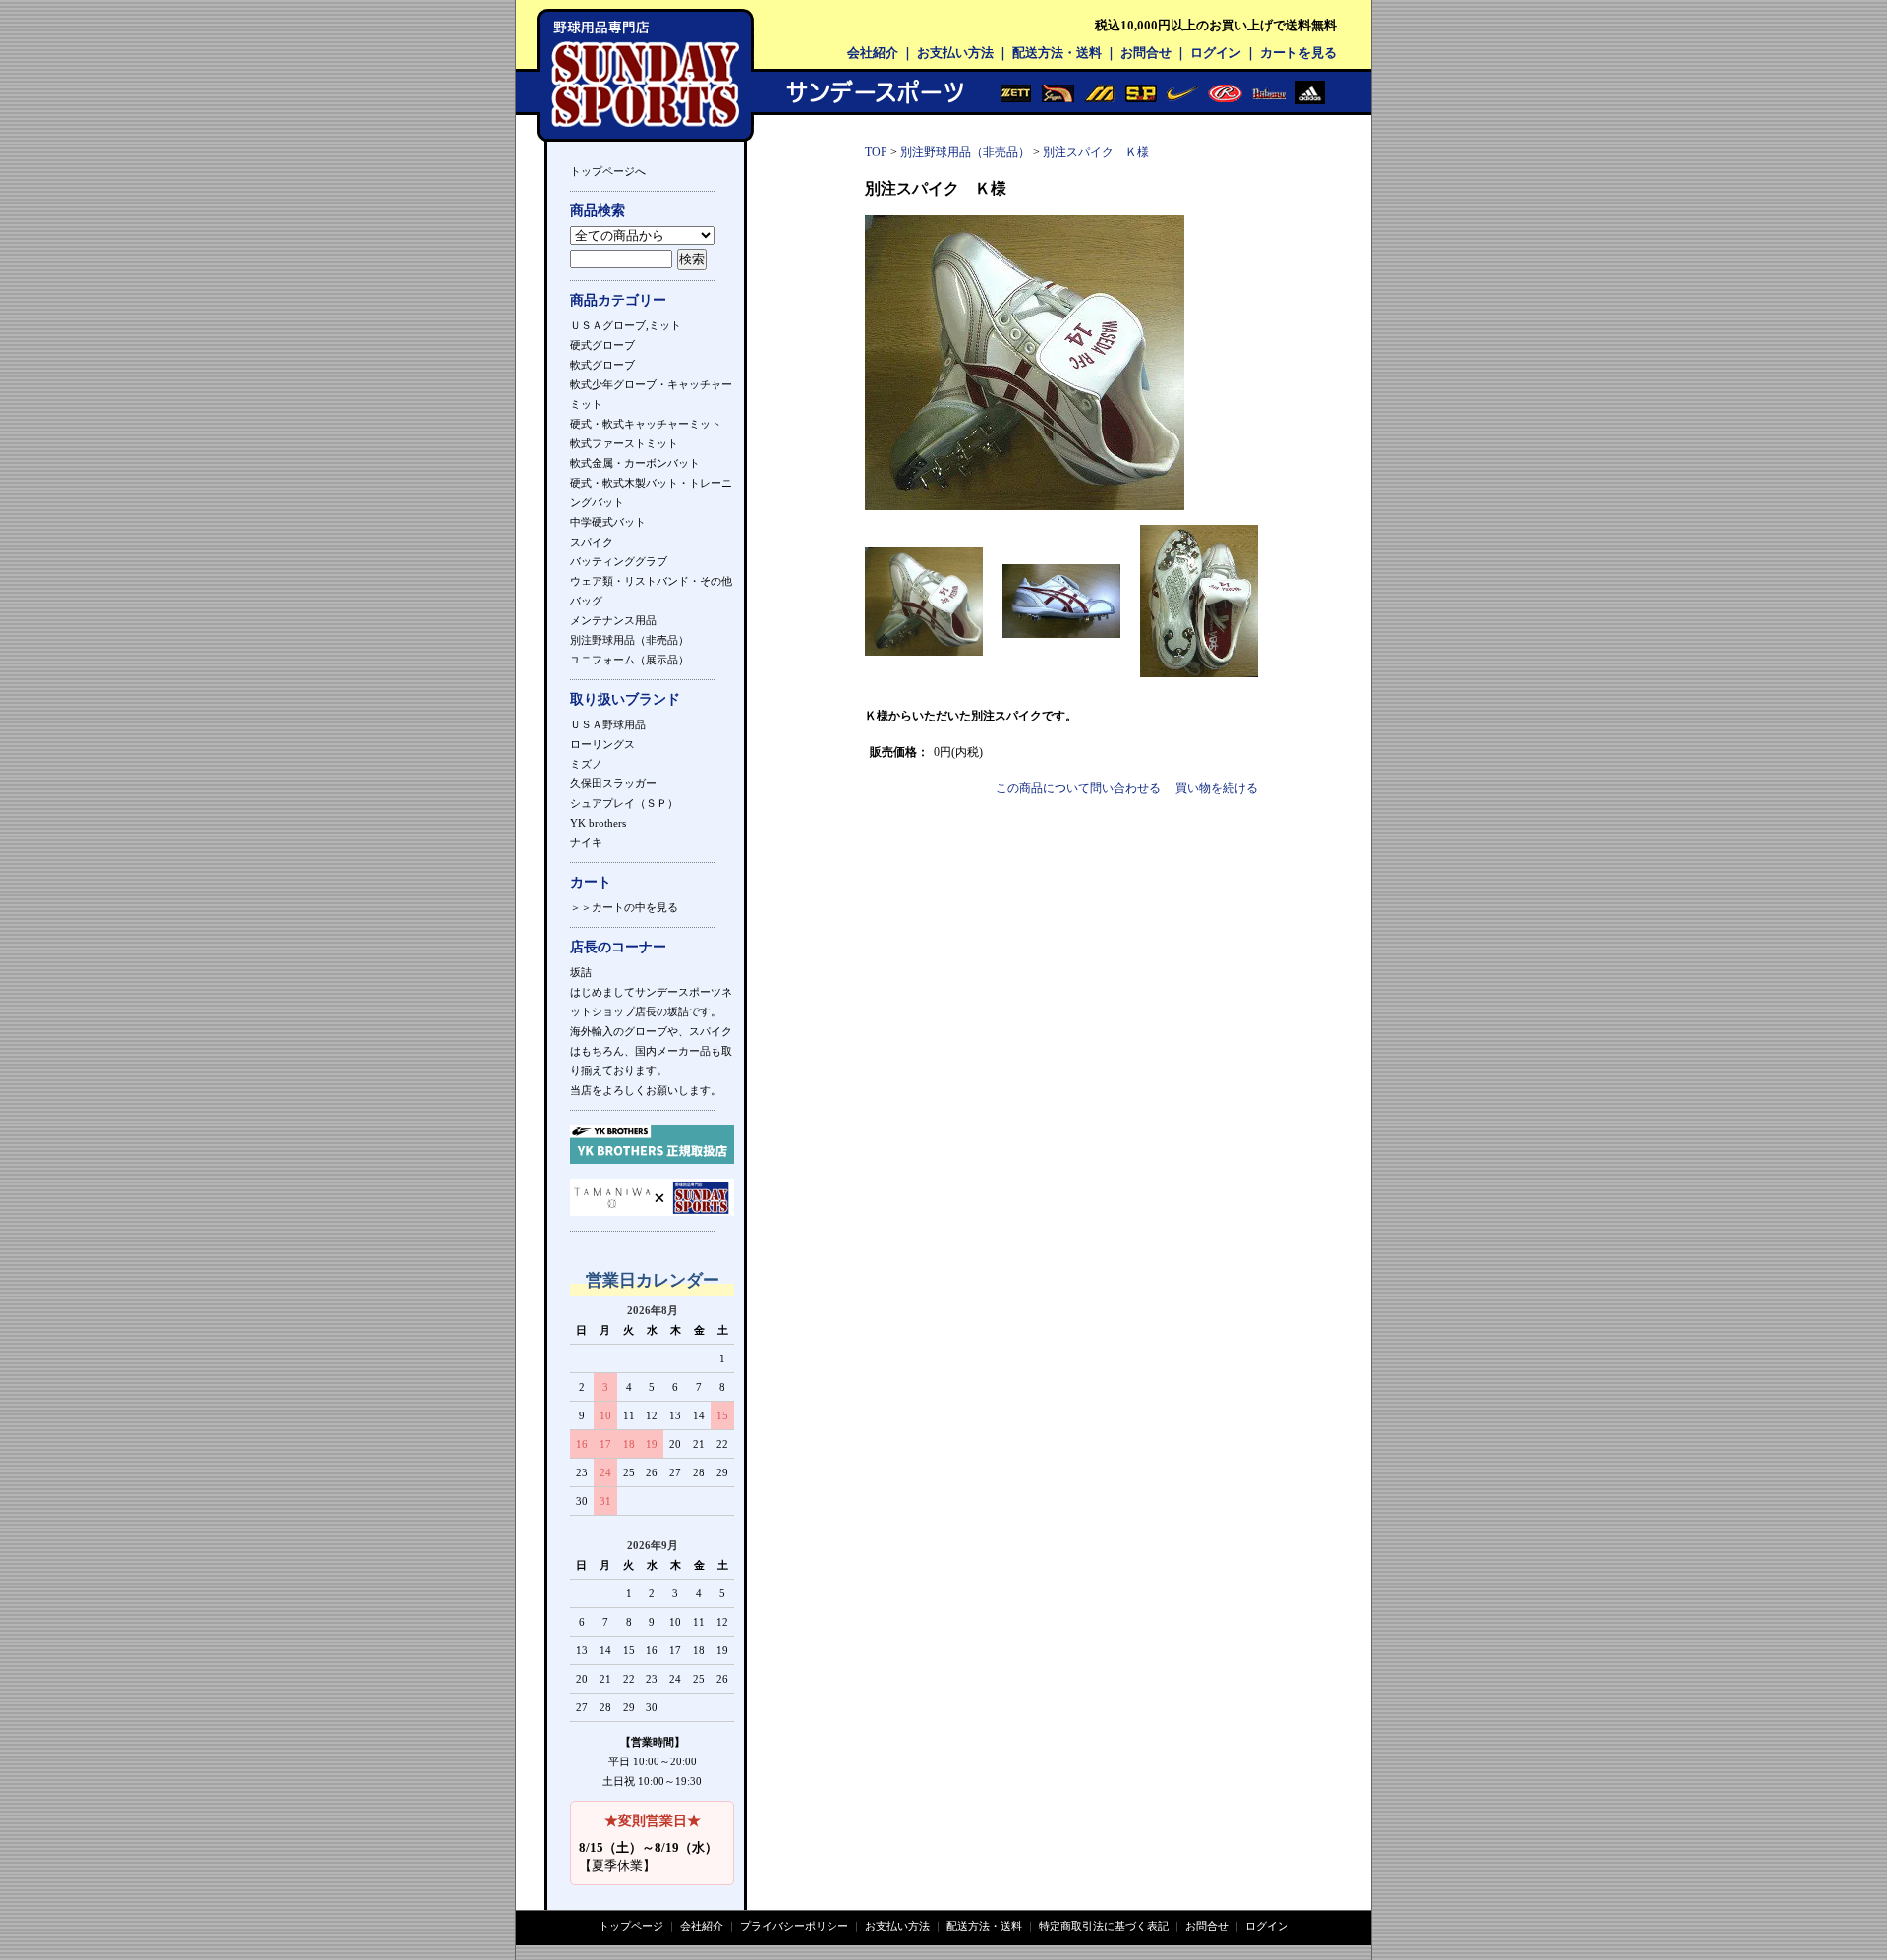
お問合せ (1146, 53)
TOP (876, 152)
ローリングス (602, 744)
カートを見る (1298, 53)
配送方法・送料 (1057, 53)
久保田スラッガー (613, 783)
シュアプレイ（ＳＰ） (624, 803)
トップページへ (608, 171)
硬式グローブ (602, 345)
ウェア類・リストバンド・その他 (651, 581)
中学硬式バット (608, 522)
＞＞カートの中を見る (624, 907)
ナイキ (586, 842)
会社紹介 (873, 53)
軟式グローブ (602, 365)
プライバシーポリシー (794, 1926)
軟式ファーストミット (624, 443)
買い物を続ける (1217, 788)
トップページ (631, 1926)
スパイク (592, 542)
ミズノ (586, 764)
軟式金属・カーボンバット (635, 463)
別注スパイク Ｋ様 (1096, 152)
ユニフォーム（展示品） (629, 660)
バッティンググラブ (619, 561)
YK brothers (598, 823)
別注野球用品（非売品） (629, 640)
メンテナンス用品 (613, 620)
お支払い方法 (955, 53)
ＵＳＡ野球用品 (608, 724)
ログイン (1216, 53)
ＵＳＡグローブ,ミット (626, 325)
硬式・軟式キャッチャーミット (646, 424)
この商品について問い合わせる (1078, 788)
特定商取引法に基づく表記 (1104, 1926)
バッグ (586, 601)
